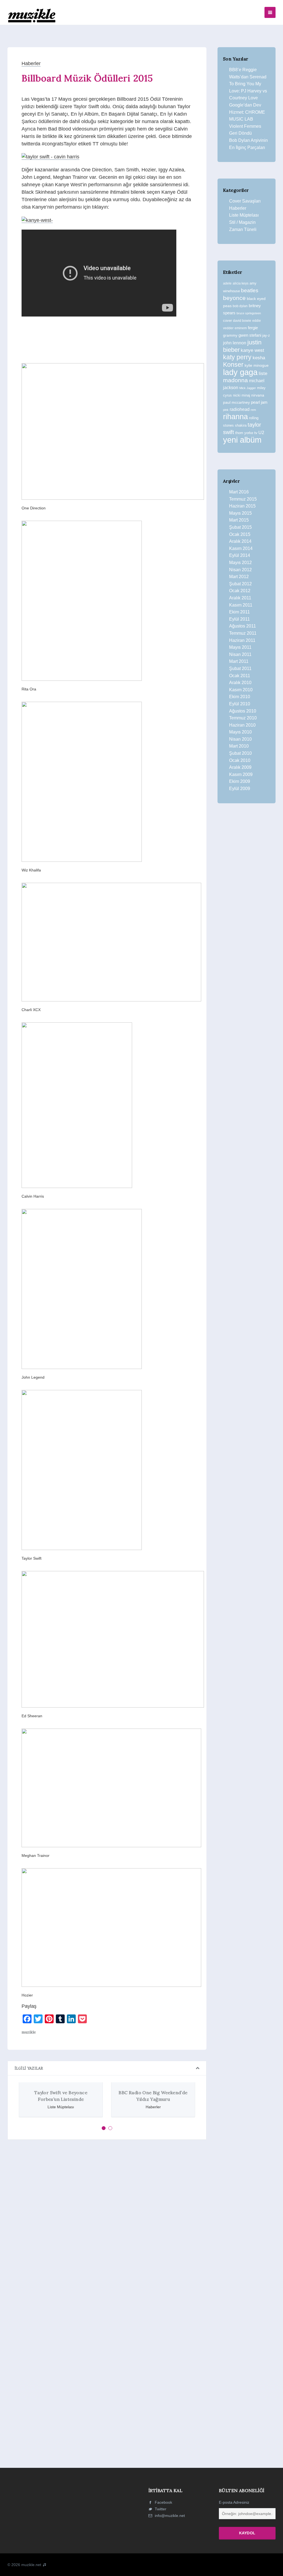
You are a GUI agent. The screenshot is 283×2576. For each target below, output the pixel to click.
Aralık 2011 (240, 598)
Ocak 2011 (240, 676)
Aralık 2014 (240, 541)
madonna (235, 380)
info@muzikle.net (170, 2516)
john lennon (235, 343)
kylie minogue (257, 365)
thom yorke (244, 433)
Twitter (160, 2509)
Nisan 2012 (240, 570)
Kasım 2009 (241, 774)
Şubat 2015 (240, 527)
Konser (233, 365)
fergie (253, 328)
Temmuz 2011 (243, 633)
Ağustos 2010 (243, 711)
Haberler (31, 63)
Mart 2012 (239, 577)
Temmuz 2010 (243, 718)
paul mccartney (236, 402)
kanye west (252, 350)
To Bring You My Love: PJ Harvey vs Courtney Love (248, 91)
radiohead (240, 409)
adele (227, 283)
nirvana (258, 395)
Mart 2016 (239, 492)
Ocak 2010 (240, 760)
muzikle (29, 2032)
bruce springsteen (249, 313)
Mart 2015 (239, 520)
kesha (259, 358)
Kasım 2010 (241, 690)
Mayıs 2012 (240, 563)
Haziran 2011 (242, 640)
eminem (241, 328)
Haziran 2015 (242, 506)
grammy (230, 335)
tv (256, 433)
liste (263, 373)
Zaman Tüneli (243, 229)
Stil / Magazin (242, 222)
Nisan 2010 (240, 739)
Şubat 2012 (240, 584)
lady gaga (240, 372)
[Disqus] (107, 2220)
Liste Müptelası (244, 215)
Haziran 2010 (242, 725)
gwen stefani (250, 335)
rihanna (235, 417)
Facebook (163, 2502)
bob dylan (240, 306)
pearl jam (259, 402)
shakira (241, 425)
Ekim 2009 (240, 781)
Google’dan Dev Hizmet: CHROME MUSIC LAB (247, 112)
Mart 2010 (239, 746)
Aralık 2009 (240, 767)
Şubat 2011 (240, 668)
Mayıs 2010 (240, 732)
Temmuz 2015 (243, 499)
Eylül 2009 (240, 789)
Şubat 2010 (240, 753)
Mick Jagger (248, 388)
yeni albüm (242, 440)
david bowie (242, 321)
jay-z (266, 335)
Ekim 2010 (240, 697)
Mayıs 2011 (240, 647)
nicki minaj (242, 395)
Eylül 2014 (240, 555)
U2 (261, 433)
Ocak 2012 (240, 591)
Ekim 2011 (239, 612)
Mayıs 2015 (240, 513)
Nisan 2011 (240, 654)
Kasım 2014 (241, 548)
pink (226, 410)
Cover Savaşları (245, 201)
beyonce (234, 298)
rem (253, 410)
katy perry (237, 357)
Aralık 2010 (240, 683)
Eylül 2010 (240, 704)
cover (227, 321)
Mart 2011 (239, 661)
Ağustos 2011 (243, 626)
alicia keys (241, 283)
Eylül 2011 (239, 619)
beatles (250, 290)
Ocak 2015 (240, 534)
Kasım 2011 (241, 605)
